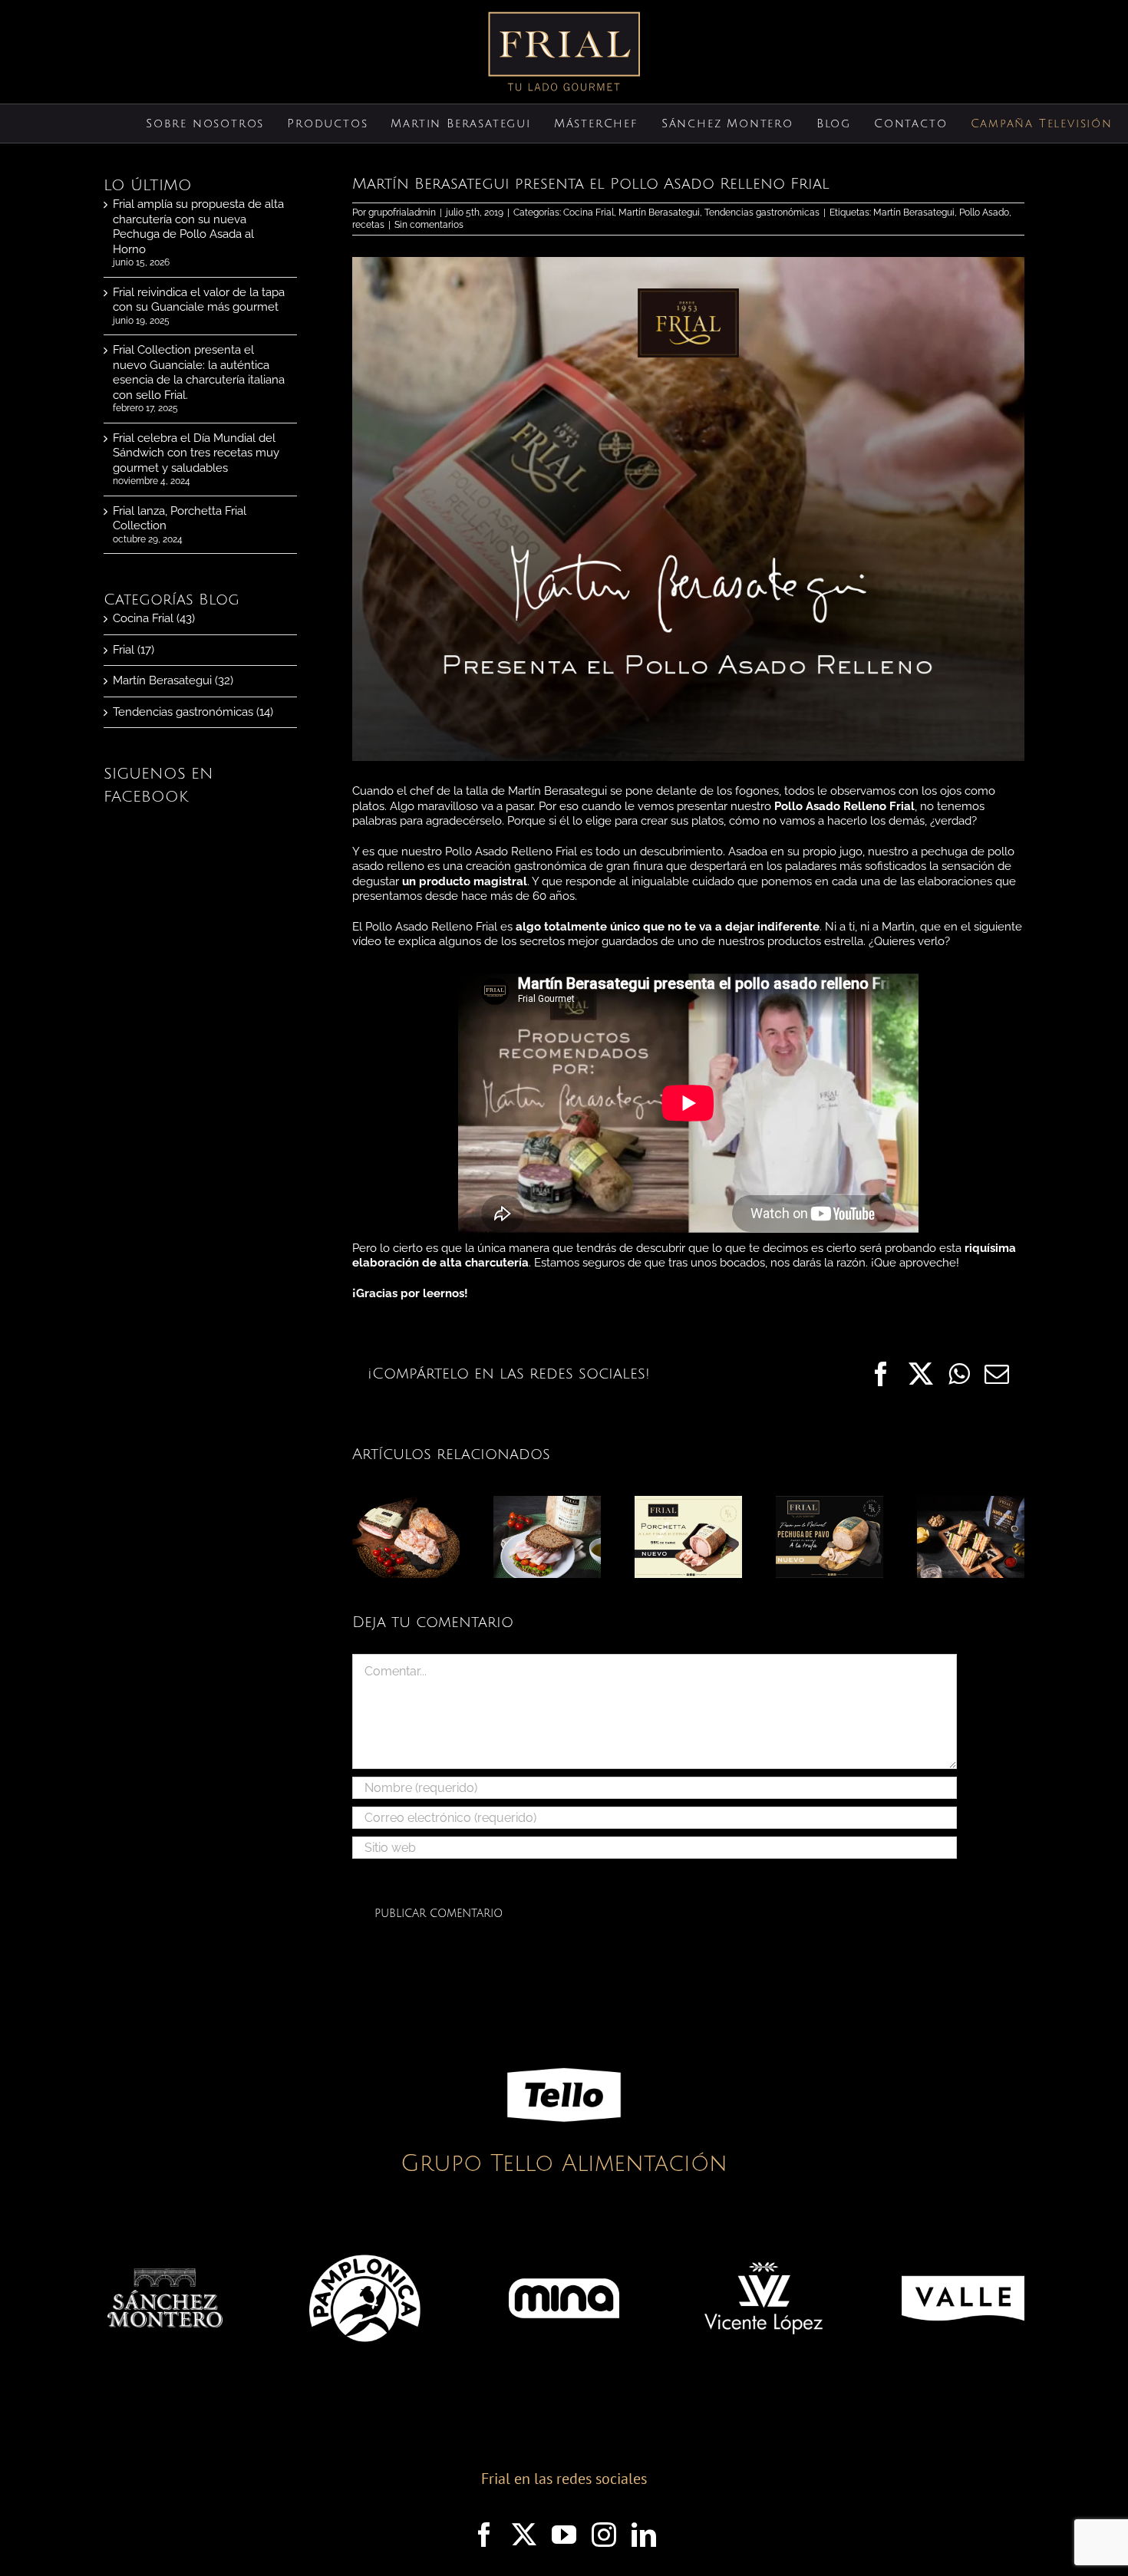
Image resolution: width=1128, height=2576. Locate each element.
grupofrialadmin (402, 212)
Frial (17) (134, 650)
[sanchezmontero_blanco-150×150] (165, 2274)
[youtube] (564, 2535)
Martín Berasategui (659, 212)
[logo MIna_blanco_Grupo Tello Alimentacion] (564, 2246)
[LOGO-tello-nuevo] (564, 2043)
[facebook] (484, 2535)
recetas (368, 225)
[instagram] (604, 2535)
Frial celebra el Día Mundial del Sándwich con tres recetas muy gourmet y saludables (196, 453)
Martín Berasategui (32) (173, 680)
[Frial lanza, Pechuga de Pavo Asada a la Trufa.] (830, 1503)
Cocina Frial (589, 212)
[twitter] (524, 2535)
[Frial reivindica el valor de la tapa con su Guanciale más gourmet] (406, 1503)
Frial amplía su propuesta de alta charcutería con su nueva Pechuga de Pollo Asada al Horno (198, 227)
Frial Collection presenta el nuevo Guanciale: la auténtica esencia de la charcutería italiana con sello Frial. (199, 372)
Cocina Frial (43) (154, 618)
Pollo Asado (984, 212)
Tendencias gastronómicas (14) (193, 712)
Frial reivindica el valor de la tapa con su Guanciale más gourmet (199, 300)
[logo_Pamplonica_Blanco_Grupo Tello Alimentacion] (364, 2246)
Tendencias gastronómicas (762, 212)
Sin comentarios (429, 225)
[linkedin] (644, 2535)
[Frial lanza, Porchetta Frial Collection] (688, 1503)
